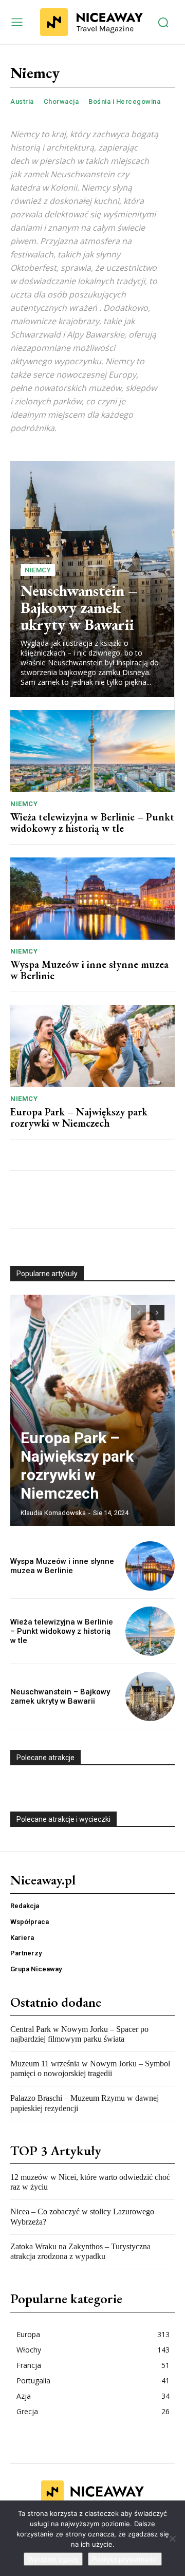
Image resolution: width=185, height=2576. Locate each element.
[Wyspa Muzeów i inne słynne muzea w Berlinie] (92, 899)
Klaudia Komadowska (53, 1513)
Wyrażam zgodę (53, 2559)
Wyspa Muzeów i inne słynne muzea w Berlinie (89, 970)
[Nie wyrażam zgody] (172, 2538)
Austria (22, 101)
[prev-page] (138, 1313)
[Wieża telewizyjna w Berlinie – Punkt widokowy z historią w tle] (92, 751)
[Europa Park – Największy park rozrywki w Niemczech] (92, 1046)
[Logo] (91, 22)
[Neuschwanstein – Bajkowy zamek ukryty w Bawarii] (150, 1696)
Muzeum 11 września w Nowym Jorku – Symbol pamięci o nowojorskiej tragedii (90, 2068)
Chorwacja (61, 101)
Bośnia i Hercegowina (124, 101)
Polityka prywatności (125, 2559)
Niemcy (38, 570)
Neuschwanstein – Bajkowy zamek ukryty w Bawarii (79, 608)
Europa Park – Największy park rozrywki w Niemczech (79, 1117)
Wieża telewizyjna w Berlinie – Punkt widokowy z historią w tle (92, 823)
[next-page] (157, 1313)
